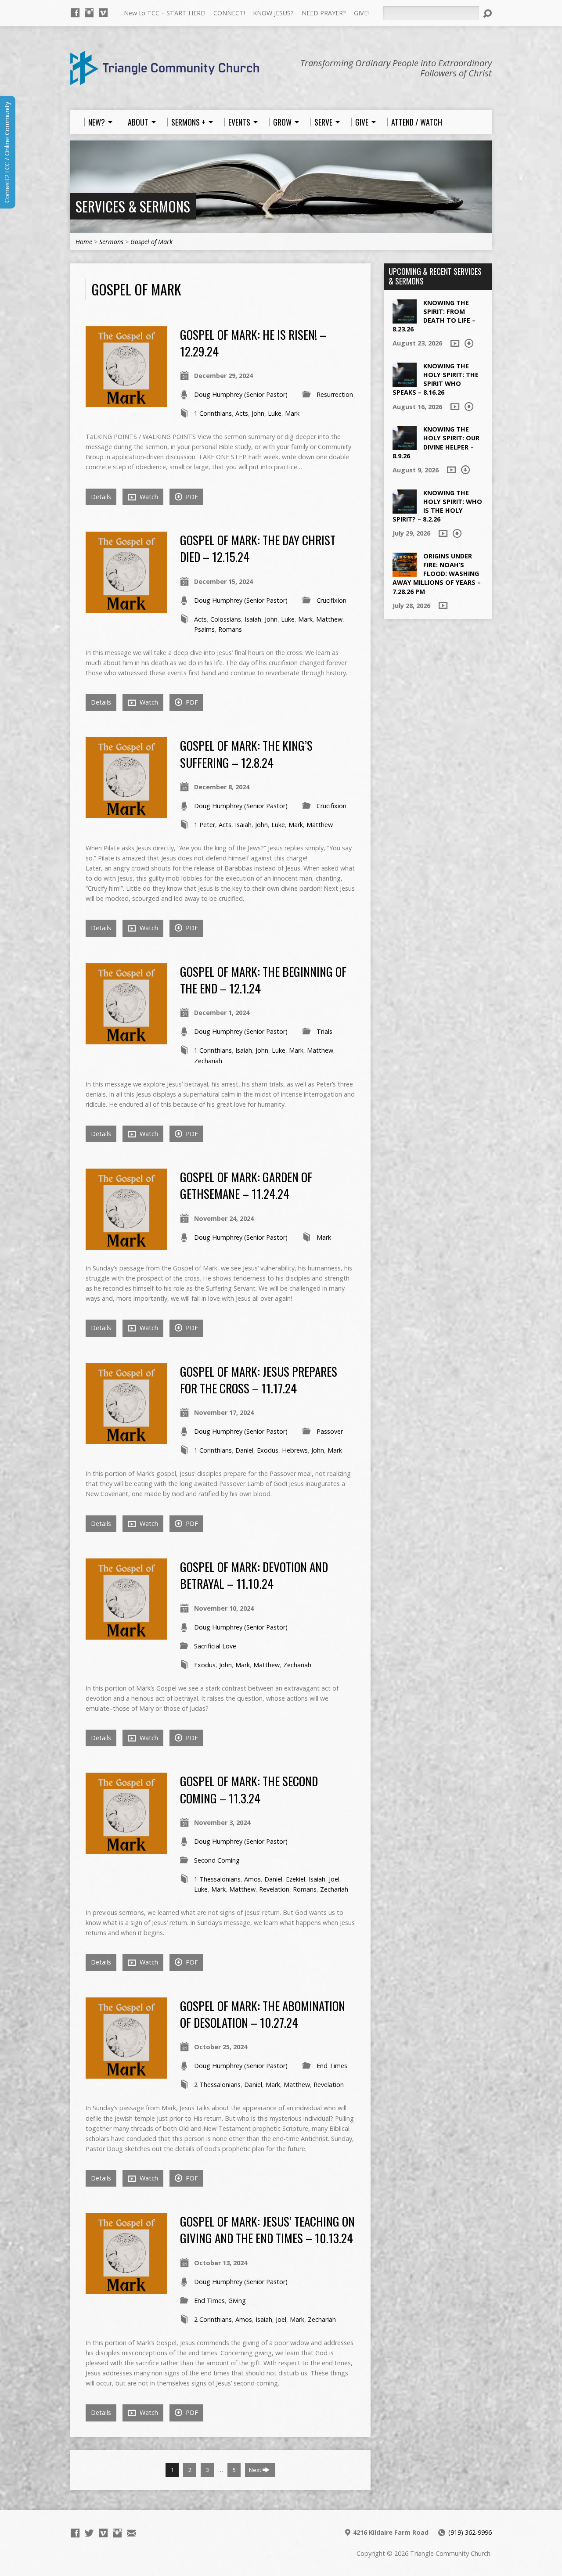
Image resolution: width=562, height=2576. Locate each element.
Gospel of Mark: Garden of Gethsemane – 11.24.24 (246, 1185)
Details (101, 497)
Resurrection (335, 394)
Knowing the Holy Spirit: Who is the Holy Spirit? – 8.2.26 (437, 506)
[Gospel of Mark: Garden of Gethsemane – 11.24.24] (126, 1245)
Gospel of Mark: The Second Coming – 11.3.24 (249, 1789)
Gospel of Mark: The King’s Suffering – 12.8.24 (246, 754)
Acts (242, 413)
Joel (334, 1879)
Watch (148, 497)
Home (84, 242)
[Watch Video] (455, 343)
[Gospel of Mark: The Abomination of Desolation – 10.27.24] (126, 2074)
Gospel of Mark (151, 242)
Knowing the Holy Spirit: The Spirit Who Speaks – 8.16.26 (436, 379)
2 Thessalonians (217, 2085)
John (258, 413)
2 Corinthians (213, 2319)
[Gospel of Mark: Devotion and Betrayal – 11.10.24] (126, 1635)
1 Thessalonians (217, 1879)
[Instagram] (89, 13)
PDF (191, 497)
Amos (252, 1879)
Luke (275, 413)
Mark (292, 413)
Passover (330, 1431)
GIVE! (361, 13)
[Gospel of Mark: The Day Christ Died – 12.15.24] (126, 608)
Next (256, 2470)
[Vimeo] (103, 13)
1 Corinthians (213, 413)
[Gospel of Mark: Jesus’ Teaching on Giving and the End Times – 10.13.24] (126, 2289)
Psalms (204, 629)
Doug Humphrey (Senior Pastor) (241, 394)
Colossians (226, 619)
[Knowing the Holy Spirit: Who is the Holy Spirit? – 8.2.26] (405, 509)
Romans (230, 629)
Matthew (329, 619)
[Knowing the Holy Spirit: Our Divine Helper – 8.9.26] (405, 445)
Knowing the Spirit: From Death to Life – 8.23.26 (434, 316)
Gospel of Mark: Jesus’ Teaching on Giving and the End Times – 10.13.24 (267, 2229)
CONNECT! (229, 13)
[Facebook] (75, 13)
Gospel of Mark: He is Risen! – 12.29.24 (253, 343)
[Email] (131, 2533)
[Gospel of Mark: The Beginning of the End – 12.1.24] (126, 1039)
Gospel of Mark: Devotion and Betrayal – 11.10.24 (254, 1575)
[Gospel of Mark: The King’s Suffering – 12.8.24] (126, 813)
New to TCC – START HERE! (165, 13)
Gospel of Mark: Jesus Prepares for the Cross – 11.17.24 (259, 1380)
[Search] (487, 14)
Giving (237, 2301)
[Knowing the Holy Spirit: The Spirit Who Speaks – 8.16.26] (405, 382)
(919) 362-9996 (470, 2532)
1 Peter (205, 825)
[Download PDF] (469, 343)
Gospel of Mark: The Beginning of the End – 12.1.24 (263, 980)
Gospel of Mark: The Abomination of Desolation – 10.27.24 (263, 2014)
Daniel (244, 1450)
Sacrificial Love (215, 1646)
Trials (324, 1031)
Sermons (111, 242)
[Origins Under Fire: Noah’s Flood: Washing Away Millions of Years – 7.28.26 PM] (405, 572)
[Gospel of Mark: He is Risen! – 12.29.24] (126, 402)
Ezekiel (295, 1879)
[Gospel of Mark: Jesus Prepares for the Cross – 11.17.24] (126, 1439)
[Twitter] (89, 2533)
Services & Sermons (133, 206)
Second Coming (217, 1860)
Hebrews (295, 1450)
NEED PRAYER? (324, 13)
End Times (332, 2066)
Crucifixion (331, 600)
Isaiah (253, 619)
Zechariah (208, 1061)
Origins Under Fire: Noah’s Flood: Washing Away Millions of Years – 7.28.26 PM (437, 574)
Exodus (268, 1450)
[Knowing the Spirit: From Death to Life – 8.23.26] (405, 318)
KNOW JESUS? (273, 13)
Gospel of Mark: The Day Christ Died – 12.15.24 (258, 548)
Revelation (274, 1889)
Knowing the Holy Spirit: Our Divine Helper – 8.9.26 (436, 442)
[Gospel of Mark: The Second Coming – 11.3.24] (126, 1849)
